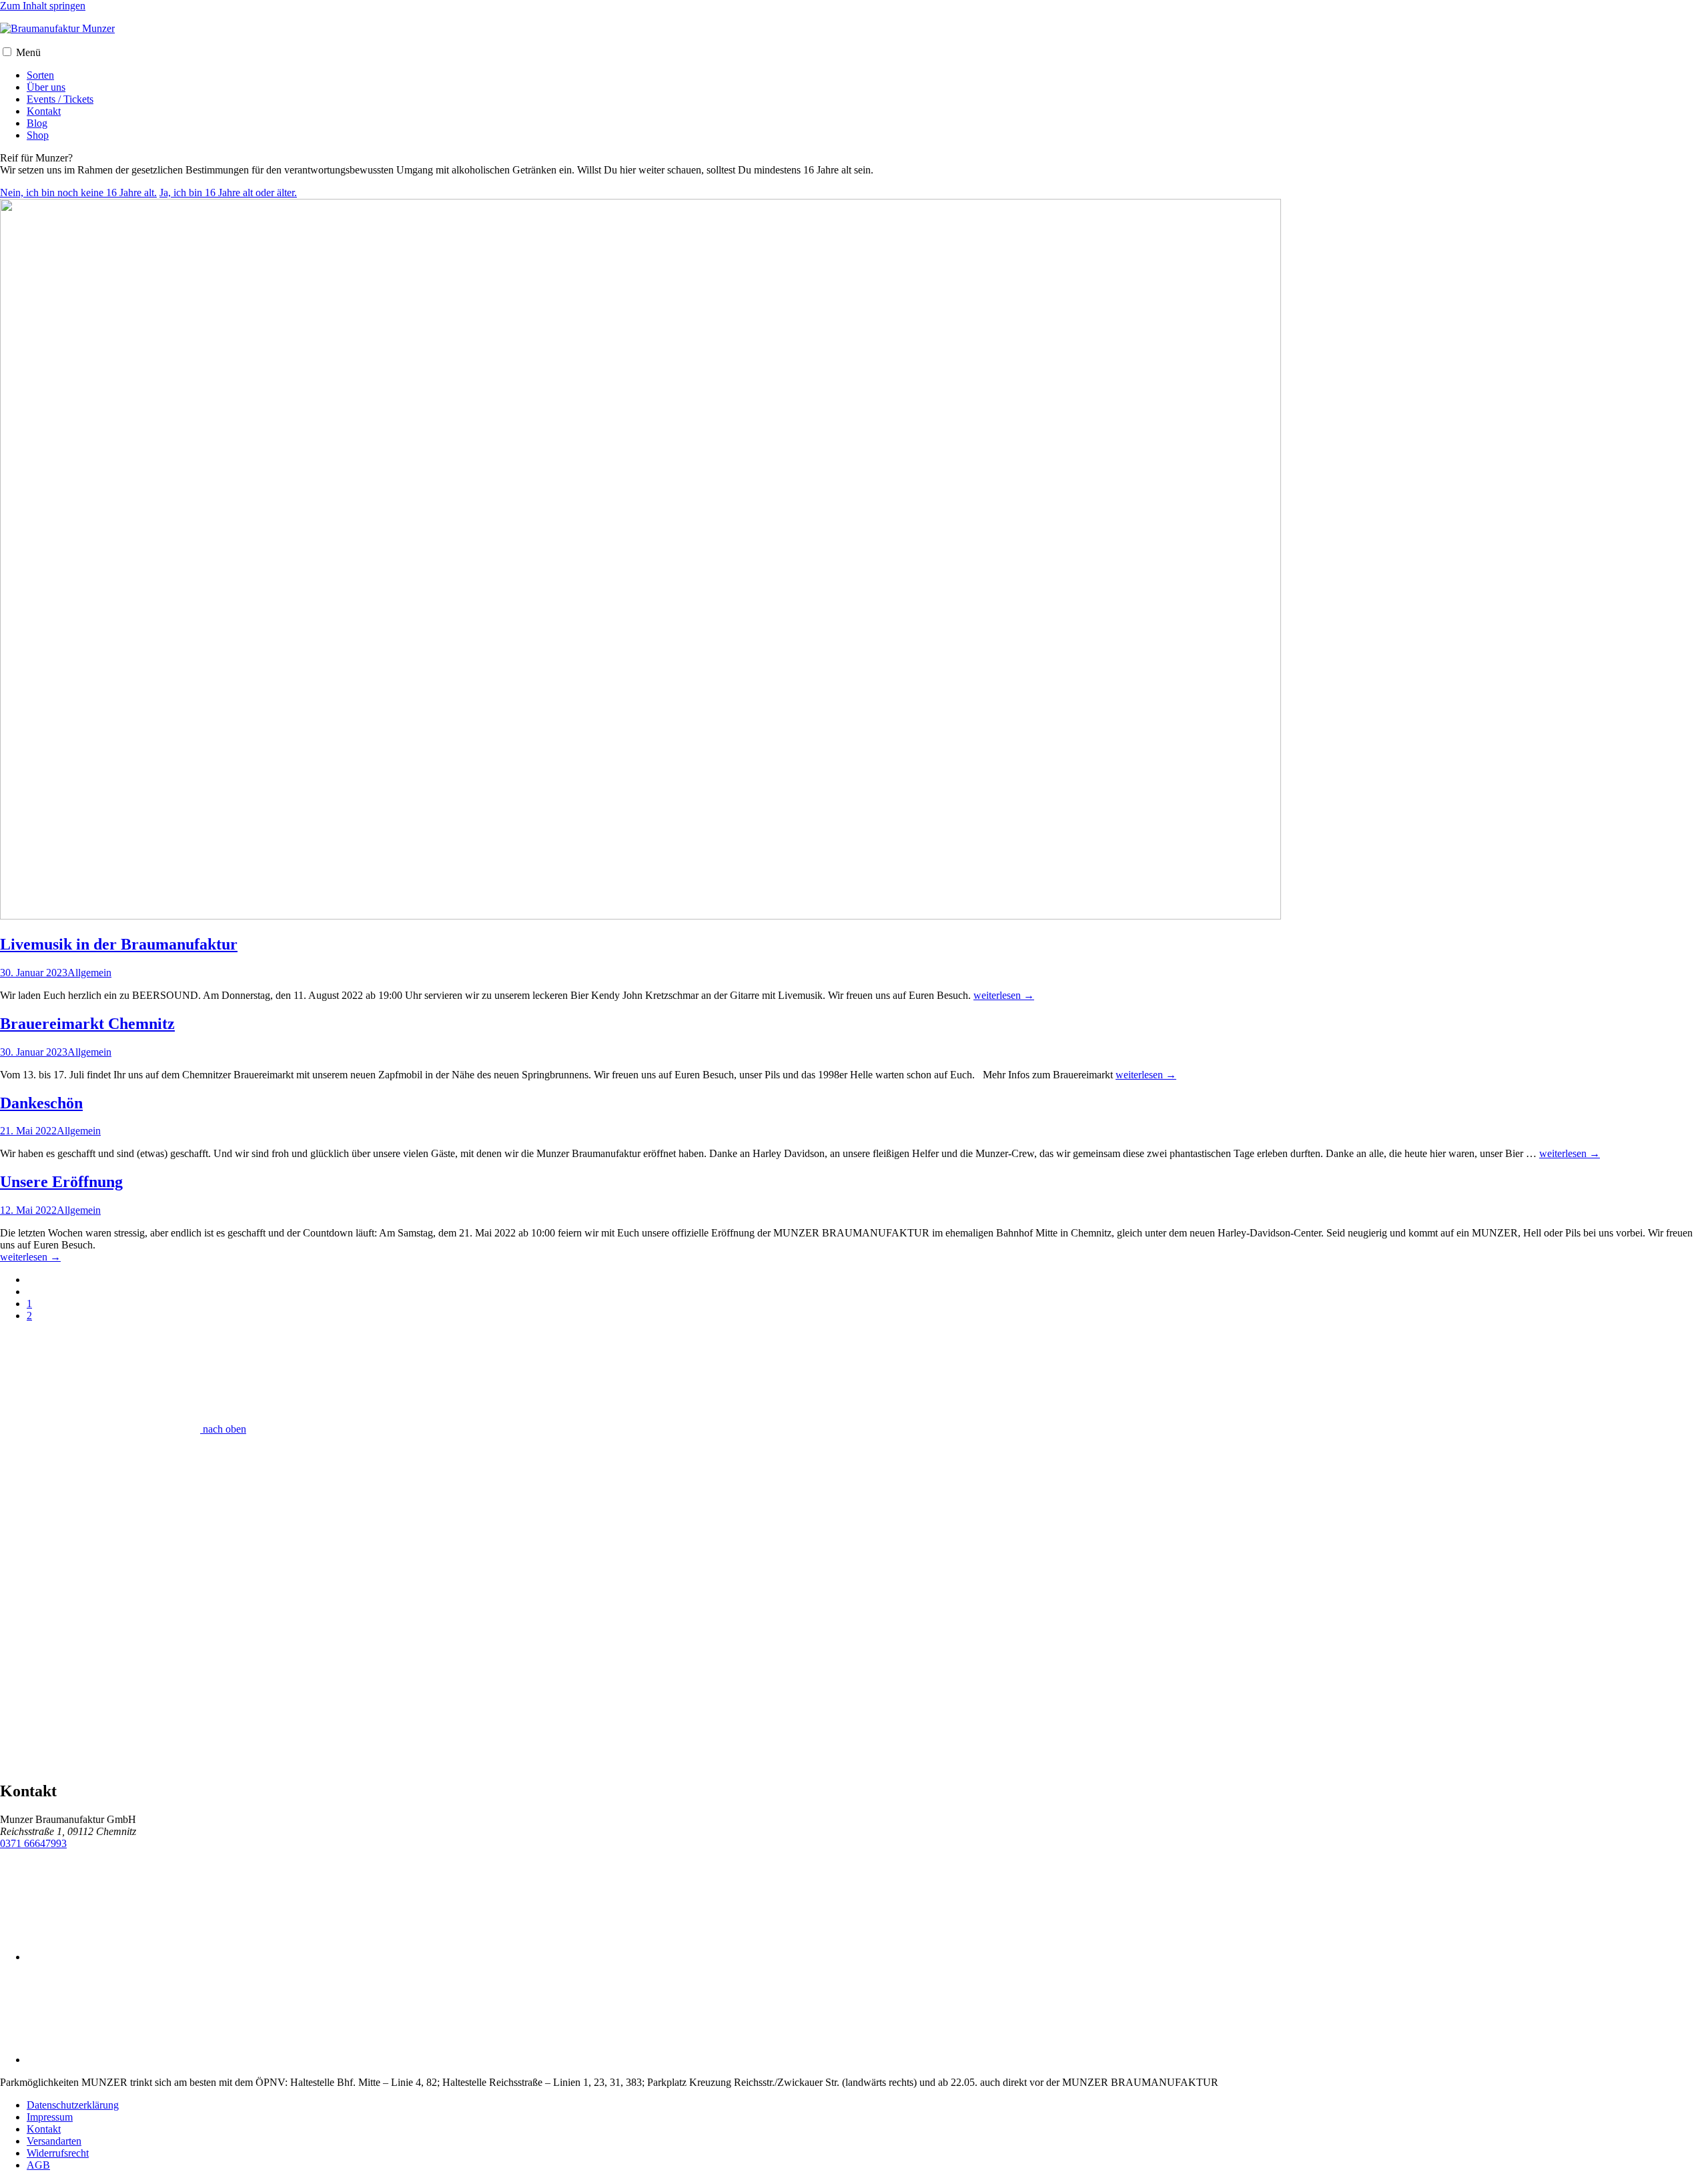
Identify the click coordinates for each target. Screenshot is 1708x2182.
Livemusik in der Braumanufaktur (119, 944)
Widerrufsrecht (58, 2153)
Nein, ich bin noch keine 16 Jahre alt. (78, 193)
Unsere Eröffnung (61, 1182)
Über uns (46, 87)
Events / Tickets (60, 99)
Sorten (40, 75)
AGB (38, 2165)
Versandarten (54, 2141)
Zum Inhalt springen (43, 6)
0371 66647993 (33, 1843)
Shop (38, 135)
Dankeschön (41, 1103)
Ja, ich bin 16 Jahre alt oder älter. (228, 193)
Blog (37, 123)
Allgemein (89, 973)
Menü (28, 52)
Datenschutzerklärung (73, 2105)
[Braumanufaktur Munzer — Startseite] (57, 28)
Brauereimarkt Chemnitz (87, 1024)
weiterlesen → (1004, 995)
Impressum (50, 2117)
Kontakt (44, 111)
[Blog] (640, 916)
